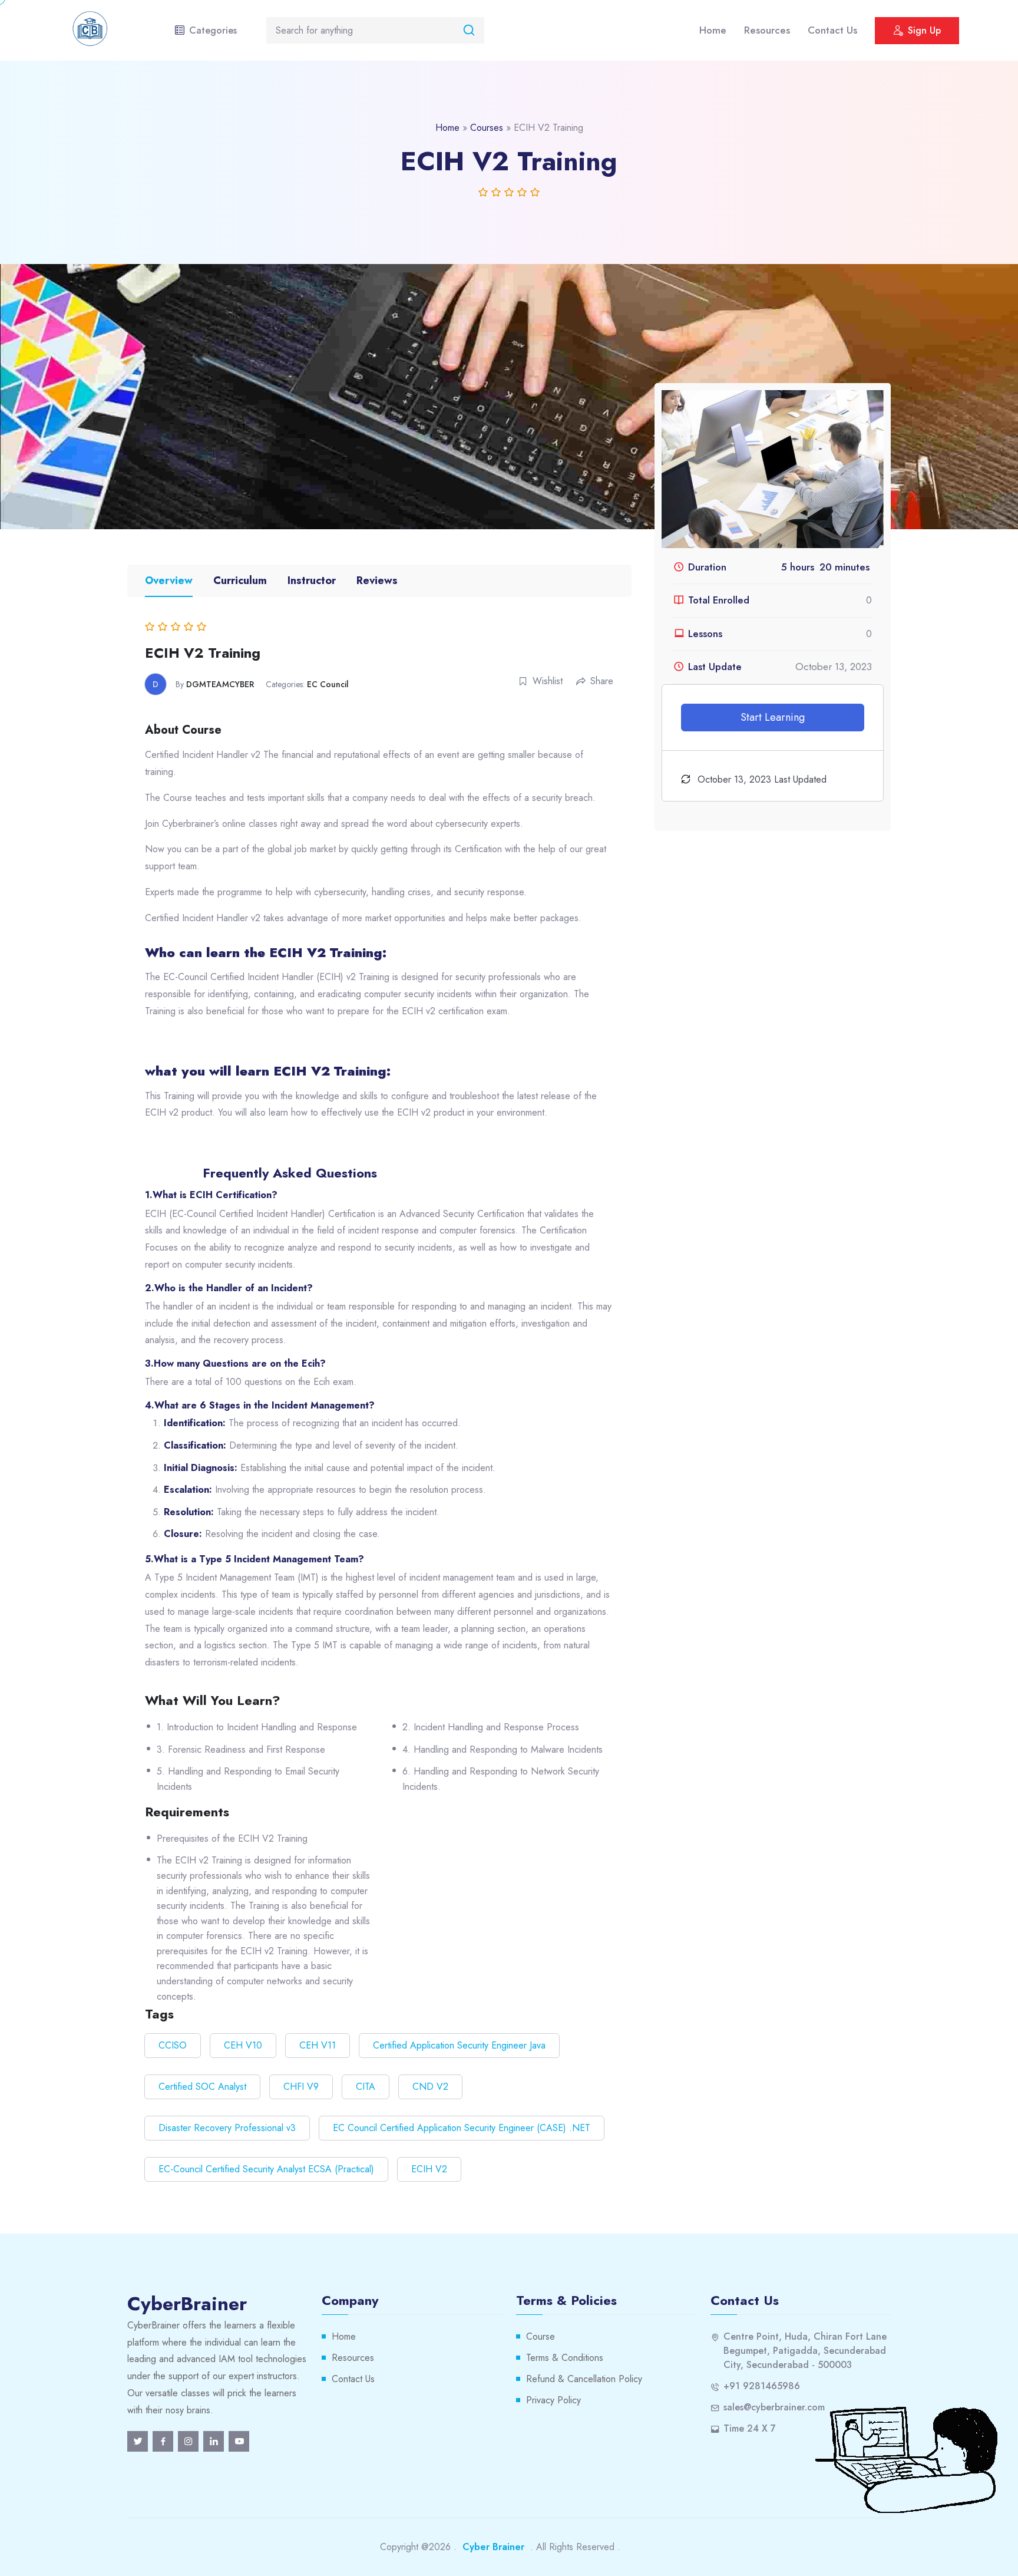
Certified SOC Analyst (202, 2087)
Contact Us (832, 30)
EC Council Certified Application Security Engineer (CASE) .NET (462, 2128)
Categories (213, 30)
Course (541, 2336)
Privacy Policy (553, 2400)
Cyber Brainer (493, 2547)
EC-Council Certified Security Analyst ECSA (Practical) (266, 2169)
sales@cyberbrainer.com (774, 2407)
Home (713, 30)
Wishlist (548, 681)
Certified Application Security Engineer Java (459, 2045)
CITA (366, 2087)
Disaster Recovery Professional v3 (227, 2128)
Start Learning (773, 717)
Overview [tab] (169, 580)
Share (602, 681)
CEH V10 (243, 2045)
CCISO (173, 2045)
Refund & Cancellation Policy (584, 2379)
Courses (487, 128)
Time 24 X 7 (750, 2428)
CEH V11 (318, 2045)
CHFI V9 (301, 2087)
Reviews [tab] (377, 580)
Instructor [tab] (312, 580)
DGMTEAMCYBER (220, 684)
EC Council (328, 684)
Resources (767, 30)
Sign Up (924, 30)
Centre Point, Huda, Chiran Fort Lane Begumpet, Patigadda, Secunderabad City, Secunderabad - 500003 (805, 2351)
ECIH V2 (429, 2169)
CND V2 (430, 2087)
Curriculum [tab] (240, 580)
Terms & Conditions (565, 2358)
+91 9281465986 (762, 2386)
